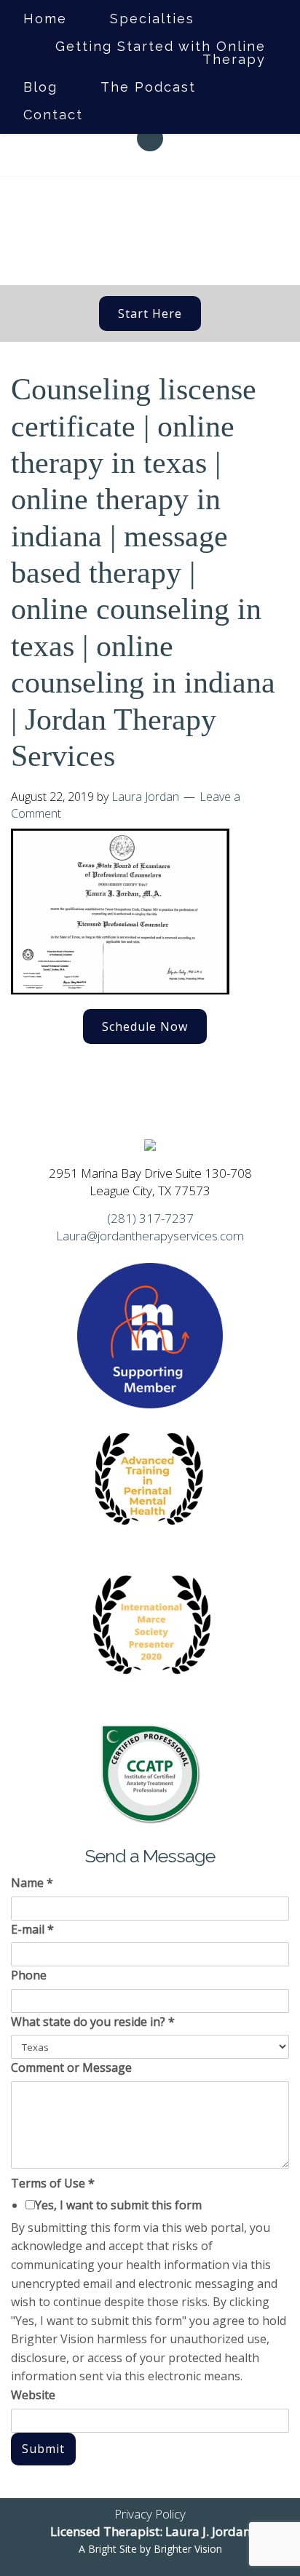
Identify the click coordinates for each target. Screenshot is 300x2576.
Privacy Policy (150, 2514)
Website (33, 2395)
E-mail (32, 1929)
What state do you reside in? (93, 2022)
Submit (43, 2449)
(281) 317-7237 (150, 1218)
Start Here (150, 314)
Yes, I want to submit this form (118, 2205)
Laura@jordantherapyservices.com (150, 1236)
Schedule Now (145, 1026)
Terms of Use (53, 2183)
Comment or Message (71, 2067)
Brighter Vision (188, 2549)
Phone (29, 1975)
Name (32, 1883)
